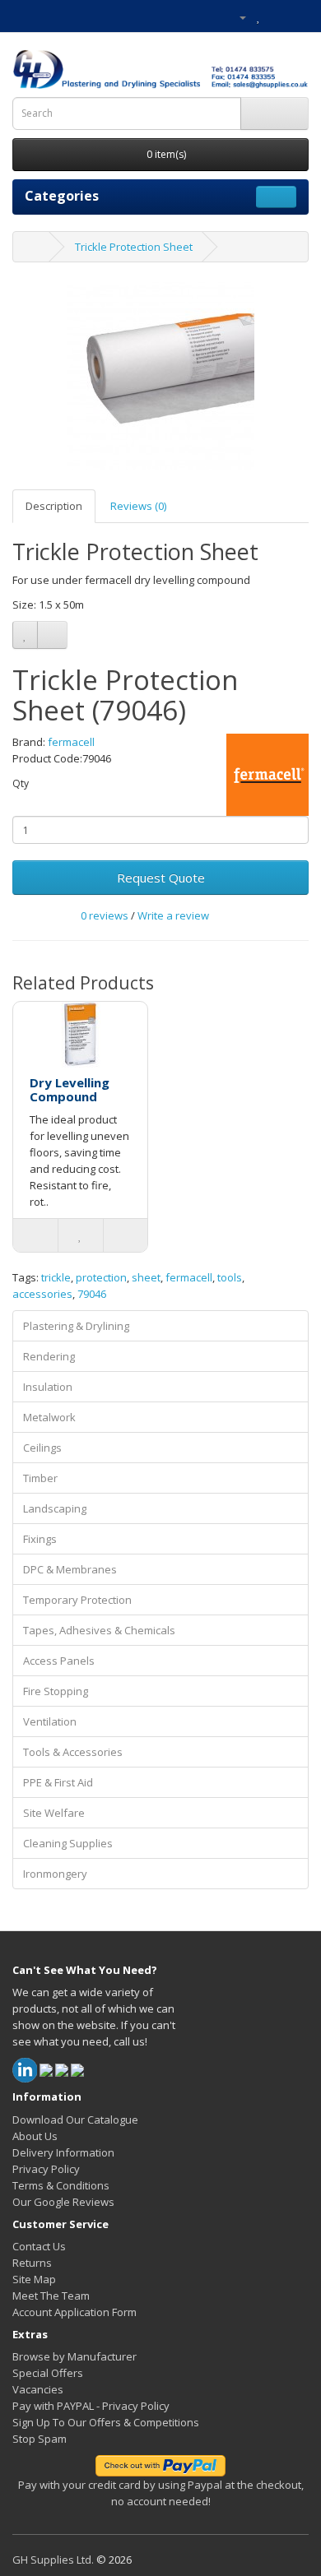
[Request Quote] (296, 16)
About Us (35, 2136)
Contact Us (39, 2246)
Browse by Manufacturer (74, 2356)
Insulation (48, 1387)
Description (54, 506)
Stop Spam (40, 2439)
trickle (56, 1277)
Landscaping (55, 1508)
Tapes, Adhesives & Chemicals (99, 1630)
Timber (40, 1478)
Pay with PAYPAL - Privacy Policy (91, 2406)
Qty (21, 783)
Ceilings (42, 1448)
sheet (146, 1277)
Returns (32, 2263)
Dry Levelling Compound (70, 1089)
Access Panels (59, 1661)
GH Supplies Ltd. (53, 2560)
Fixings (40, 1539)
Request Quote (161, 878)
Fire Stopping (56, 1691)
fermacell (71, 742)
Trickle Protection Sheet (134, 247)
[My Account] (236, 16)
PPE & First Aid (58, 1782)
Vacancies (38, 2389)
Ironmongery (55, 1874)
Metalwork (49, 1417)
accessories (42, 1294)
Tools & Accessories (73, 1752)
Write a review (173, 915)
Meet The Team (51, 2296)
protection (101, 1277)
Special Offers (48, 2373)
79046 (92, 1294)
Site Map (34, 2279)
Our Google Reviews (63, 2202)
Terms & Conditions (61, 2185)
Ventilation (50, 1721)
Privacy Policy (46, 2169)
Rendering (49, 1356)
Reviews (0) (138, 506)
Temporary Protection (77, 1600)
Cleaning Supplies (68, 1843)
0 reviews (105, 915)
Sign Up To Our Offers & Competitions (106, 2422)
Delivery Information (63, 2152)
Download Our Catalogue (75, 2120)
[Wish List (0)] (259, 16)
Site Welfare (54, 1813)
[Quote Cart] (276, 16)
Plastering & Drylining (76, 1326)
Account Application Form (74, 2312)
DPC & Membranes (70, 1569)
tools (230, 1277)
